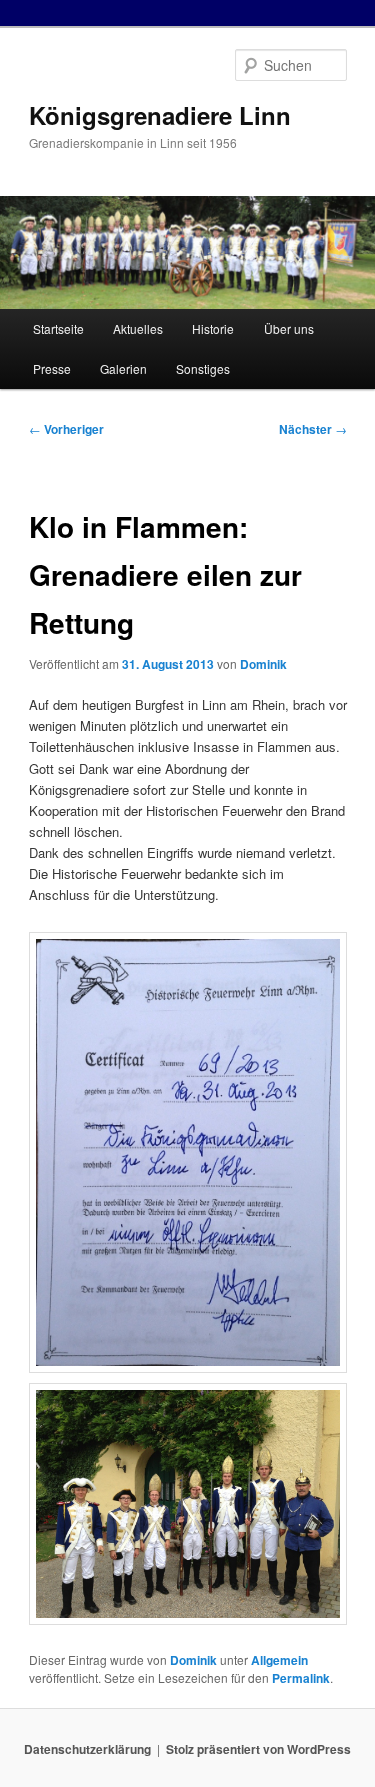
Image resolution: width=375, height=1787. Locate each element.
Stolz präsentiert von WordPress (258, 1749)
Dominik (263, 664)
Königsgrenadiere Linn (160, 115)
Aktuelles (138, 328)
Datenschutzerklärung (87, 1749)
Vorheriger (66, 429)
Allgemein (279, 1660)
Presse (52, 368)
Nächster (313, 429)
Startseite (58, 328)
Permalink (301, 1678)
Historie (213, 328)
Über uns (289, 328)
